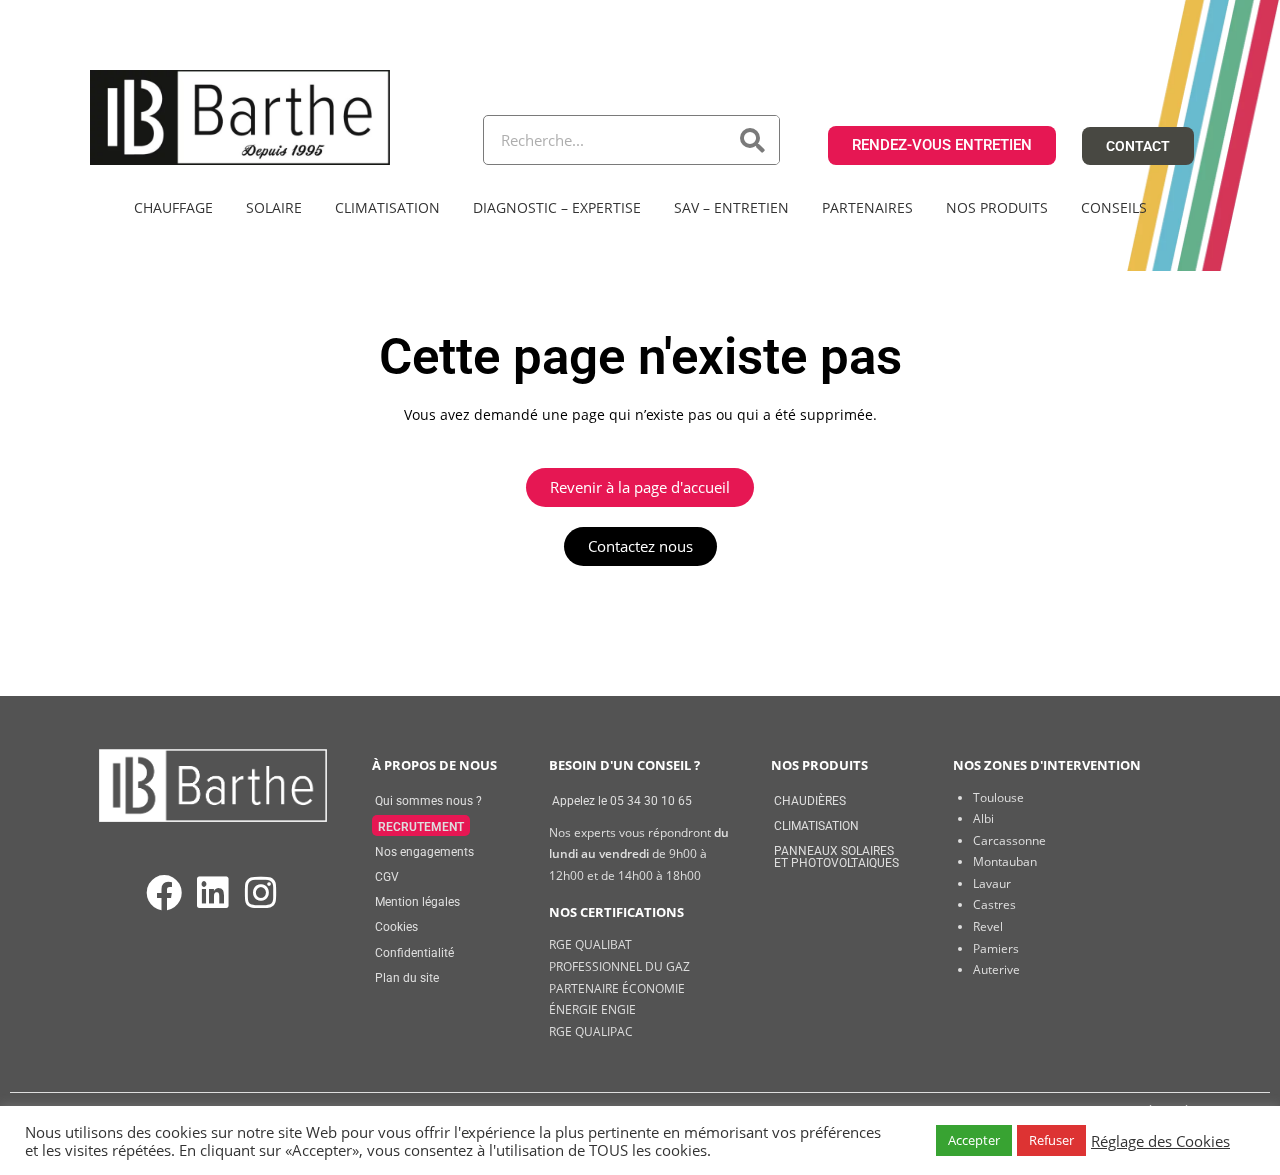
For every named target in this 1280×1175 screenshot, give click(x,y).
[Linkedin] (212, 893)
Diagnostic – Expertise (557, 207)
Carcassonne (1009, 840)
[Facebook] (164, 893)
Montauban (1005, 861)
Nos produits (997, 207)
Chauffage (173, 207)
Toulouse (998, 797)
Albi (983, 818)
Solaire (274, 207)
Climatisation (387, 207)
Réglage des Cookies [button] (1160, 1141)
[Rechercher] (754, 140)
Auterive (996, 969)
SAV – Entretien (731, 207)
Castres (994, 904)
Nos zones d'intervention (1047, 765)
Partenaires (867, 207)
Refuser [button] (1051, 1140)
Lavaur (992, 883)
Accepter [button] (974, 1140)
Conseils (1114, 207)
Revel (988, 926)
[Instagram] (260, 893)
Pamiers (996, 948)
